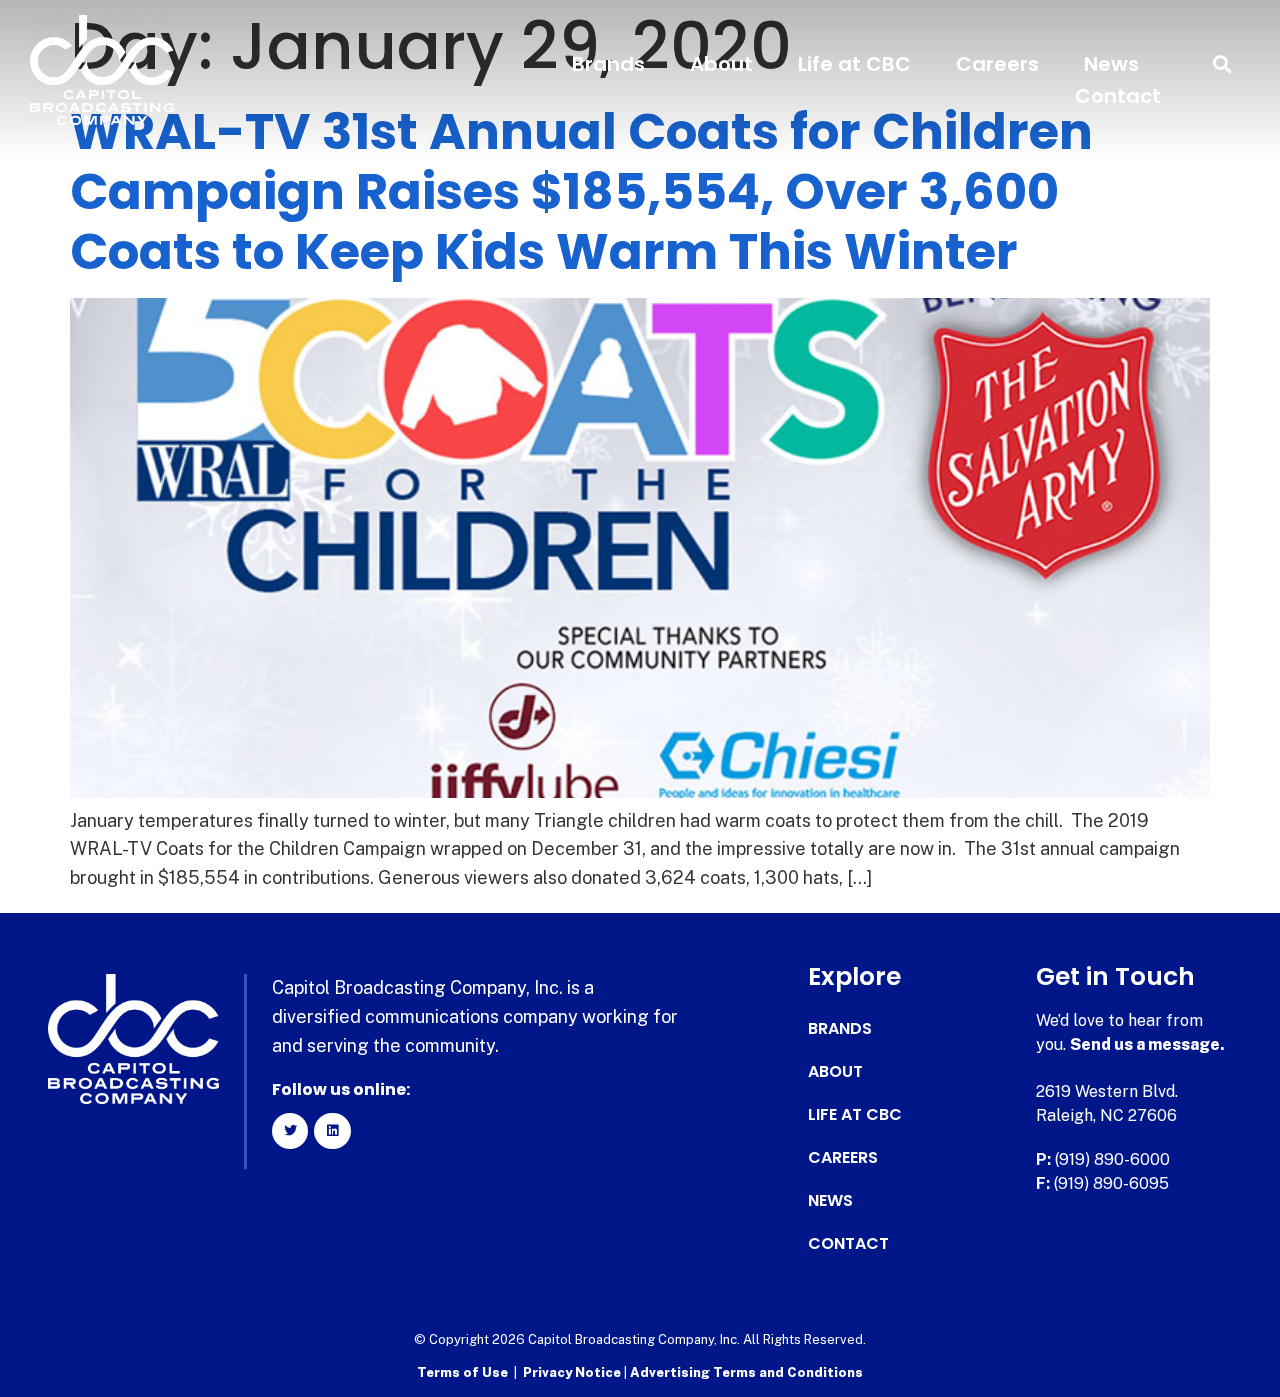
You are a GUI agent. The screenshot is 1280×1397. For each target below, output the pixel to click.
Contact (1118, 96)
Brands (608, 64)
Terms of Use (462, 1372)
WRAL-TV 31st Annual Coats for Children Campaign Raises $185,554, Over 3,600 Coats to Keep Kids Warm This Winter (581, 191)
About (721, 64)
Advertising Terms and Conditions (746, 1372)
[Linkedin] (332, 1131)
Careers (997, 64)
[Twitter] (290, 1131)
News (1111, 64)
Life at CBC (854, 64)
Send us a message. (1147, 1044)
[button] (1222, 64)
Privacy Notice (573, 1372)
